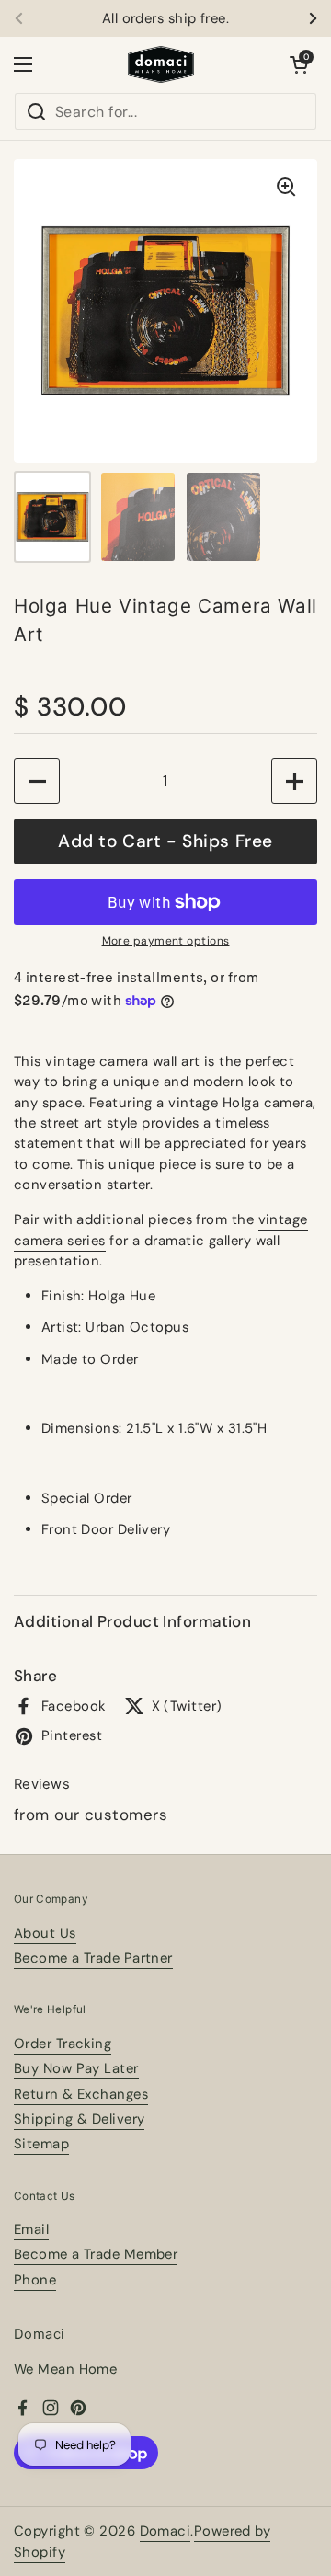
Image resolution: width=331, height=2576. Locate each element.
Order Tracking (63, 2044)
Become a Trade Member (96, 2254)
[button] (299, 64)
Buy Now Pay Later (76, 2068)
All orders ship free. (165, 19)
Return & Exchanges (81, 2094)
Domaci (165, 2531)
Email (31, 2229)
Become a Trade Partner (93, 1958)
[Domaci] (161, 64)
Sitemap (41, 2144)
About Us (45, 1933)
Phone (35, 2280)
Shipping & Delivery (79, 2119)
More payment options (166, 941)
